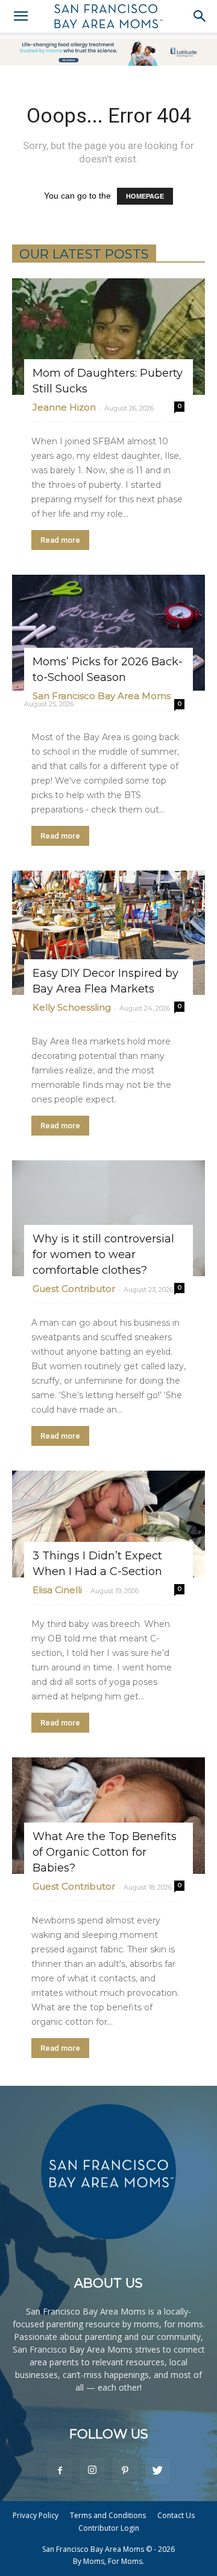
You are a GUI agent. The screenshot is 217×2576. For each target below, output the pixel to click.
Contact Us (176, 2515)
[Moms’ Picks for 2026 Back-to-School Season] (108, 633)
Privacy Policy (36, 2515)
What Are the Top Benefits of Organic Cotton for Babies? (105, 1852)
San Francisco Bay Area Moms (102, 696)
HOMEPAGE (145, 196)
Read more (60, 540)
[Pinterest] (125, 2471)
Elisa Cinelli (57, 1590)
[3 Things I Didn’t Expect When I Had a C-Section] (108, 1524)
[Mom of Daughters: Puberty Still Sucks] (108, 337)
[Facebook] (60, 2471)
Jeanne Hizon (64, 407)
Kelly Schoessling (72, 1007)
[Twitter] (157, 2471)
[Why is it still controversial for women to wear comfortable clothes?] (108, 1219)
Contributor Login (109, 2528)
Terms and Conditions (108, 2515)
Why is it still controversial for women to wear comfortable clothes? (103, 1254)
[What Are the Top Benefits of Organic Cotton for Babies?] (108, 1816)
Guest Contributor (74, 1289)
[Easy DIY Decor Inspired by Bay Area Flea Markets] (108, 932)
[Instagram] (92, 2471)
